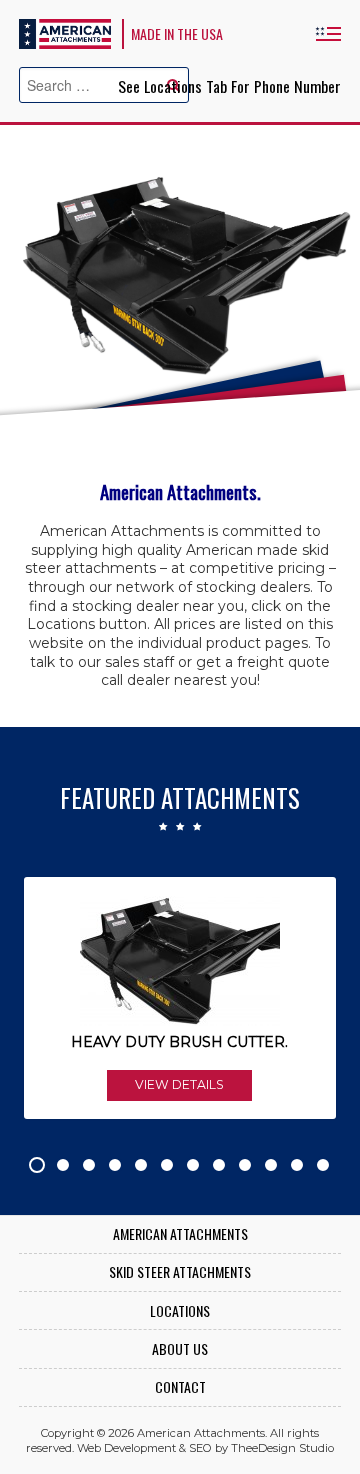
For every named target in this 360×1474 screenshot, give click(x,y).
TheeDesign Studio (282, 1448)
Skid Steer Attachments (180, 1272)
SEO (200, 1448)
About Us (180, 1349)
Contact (180, 1387)
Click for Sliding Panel (328, 33)
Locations (180, 1311)
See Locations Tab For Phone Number (229, 86)
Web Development (126, 1448)
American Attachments (65, 34)
